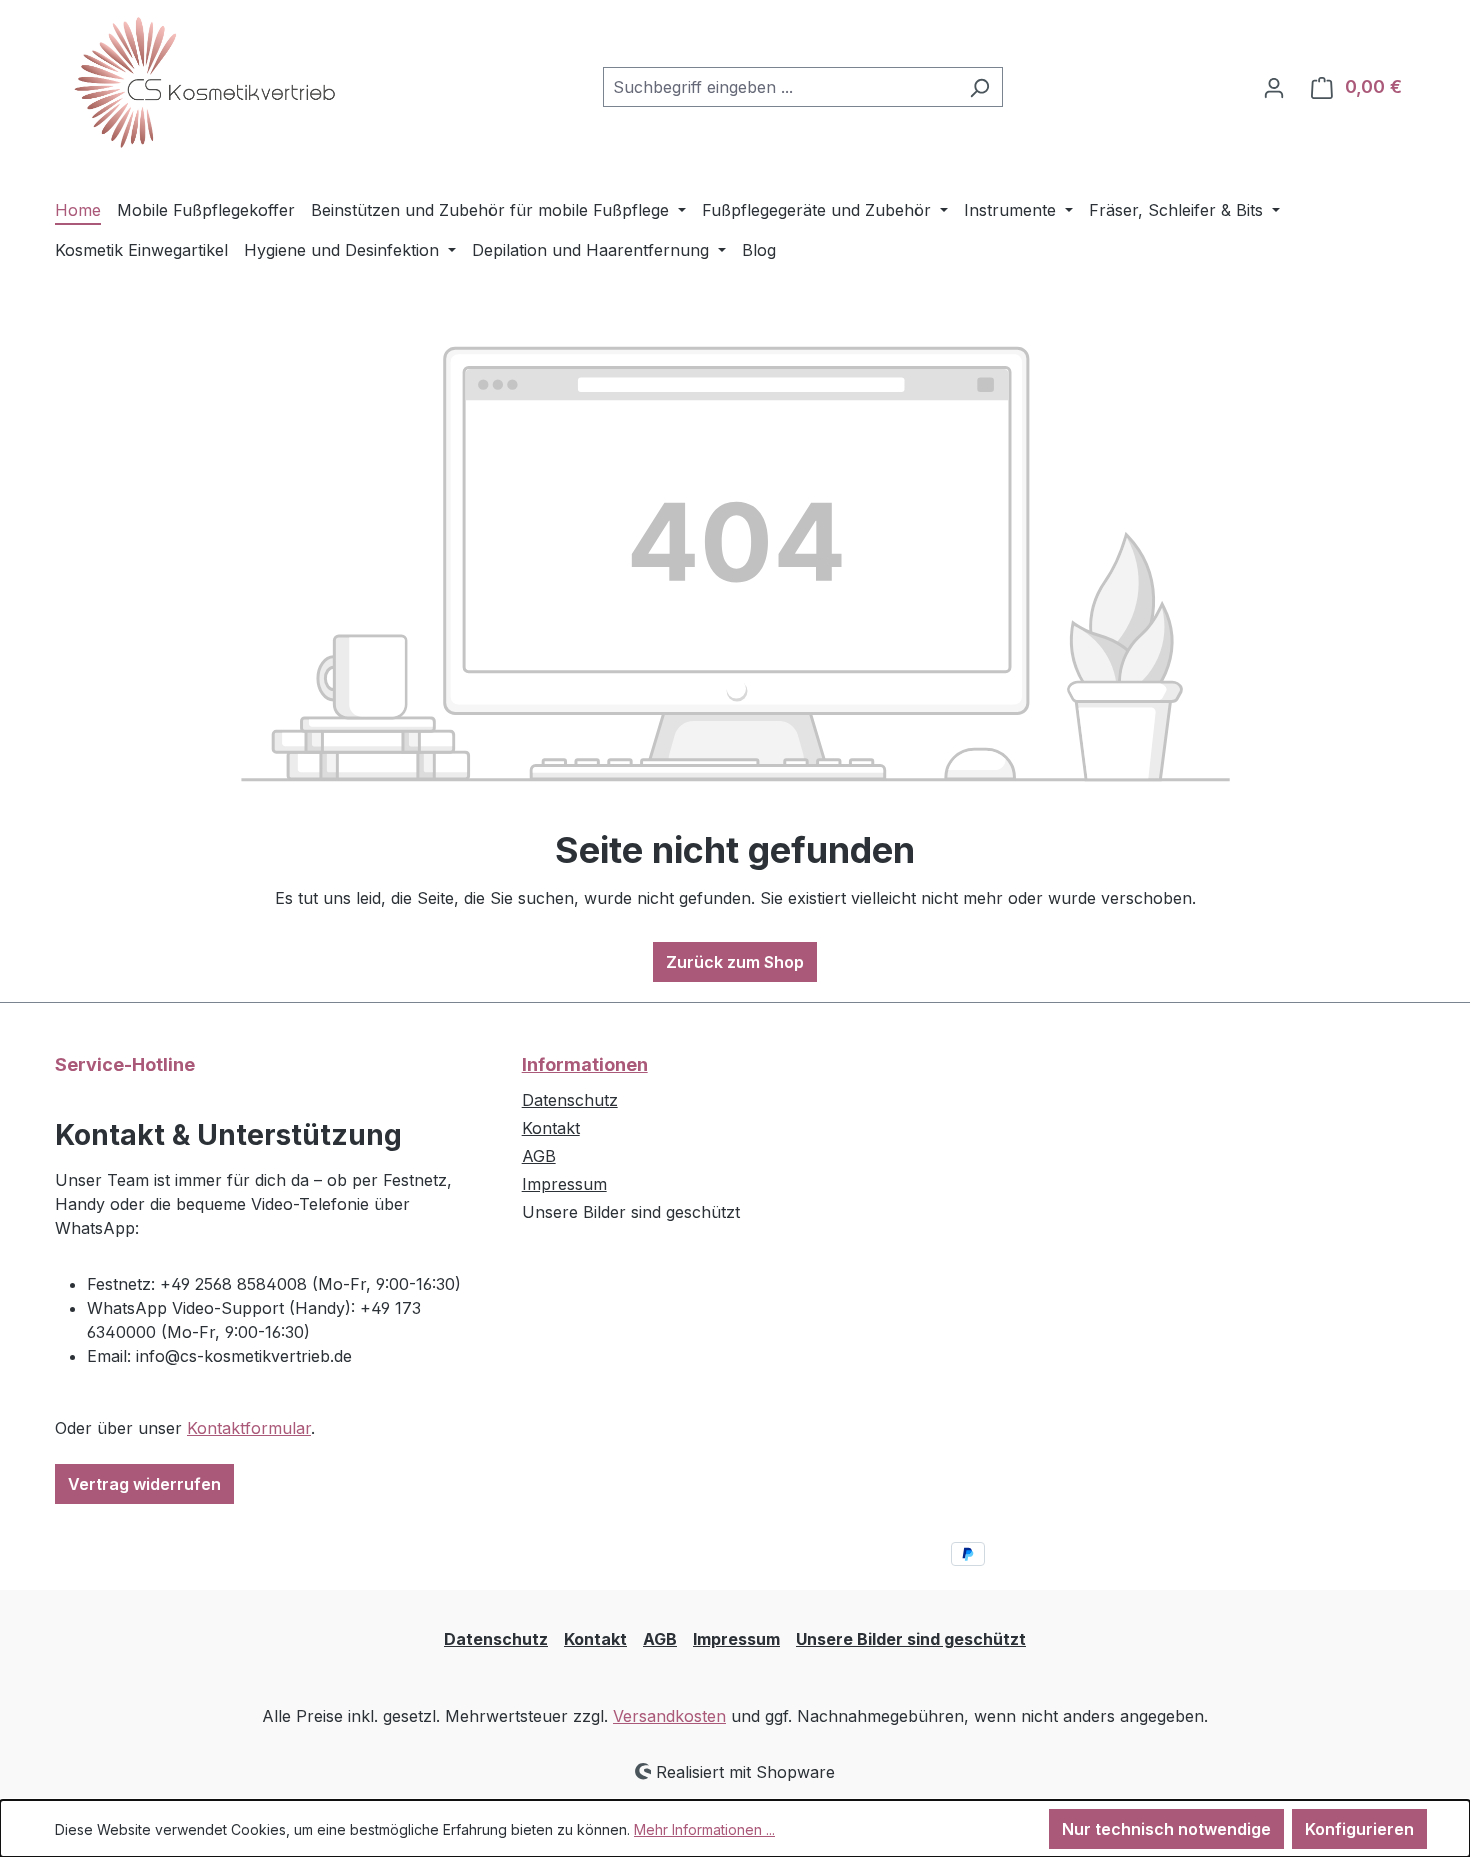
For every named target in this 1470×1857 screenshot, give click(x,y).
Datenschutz (570, 1100)
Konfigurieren (1359, 1829)
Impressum (564, 1184)
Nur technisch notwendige (1166, 1829)
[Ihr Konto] (1274, 87)
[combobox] (780, 87)
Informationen (585, 1064)
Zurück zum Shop (735, 962)
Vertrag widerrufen (144, 1484)
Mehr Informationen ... (704, 1829)
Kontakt (551, 1128)
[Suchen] (979, 87)
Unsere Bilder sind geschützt (911, 1639)
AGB (539, 1156)
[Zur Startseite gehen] (205, 83)
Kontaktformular (249, 1428)
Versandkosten (669, 1716)
